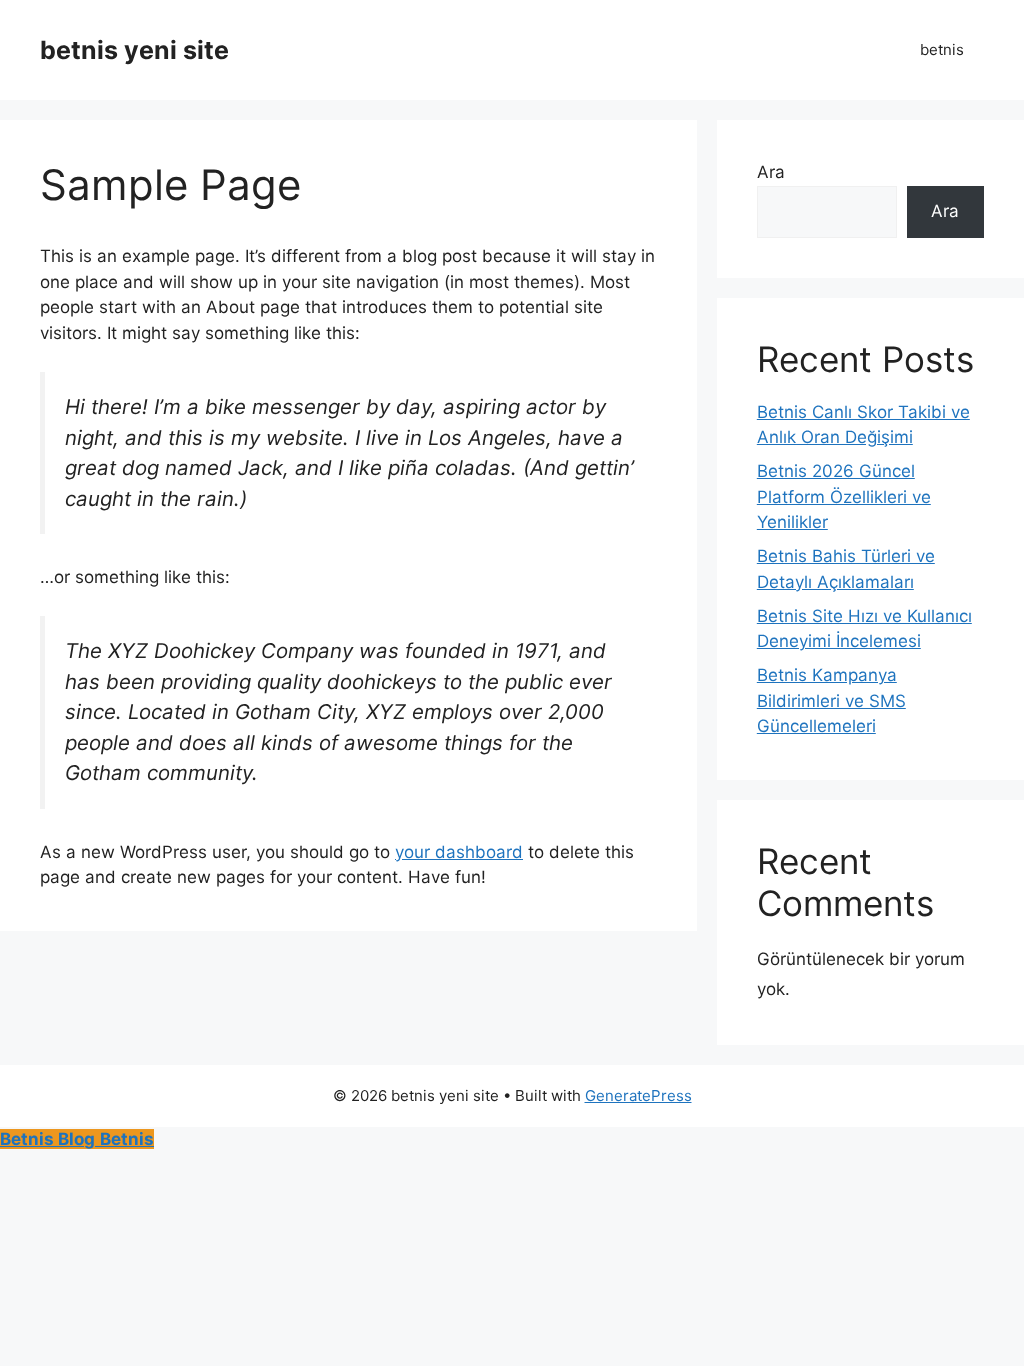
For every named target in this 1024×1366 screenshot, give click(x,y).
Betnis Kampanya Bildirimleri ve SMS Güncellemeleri (831, 700)
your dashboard (459, 852)
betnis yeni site (134, 50)
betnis (942, 49)
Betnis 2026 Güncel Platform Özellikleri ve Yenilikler (844, 496)
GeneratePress (638, 1095)
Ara (771, 172)
